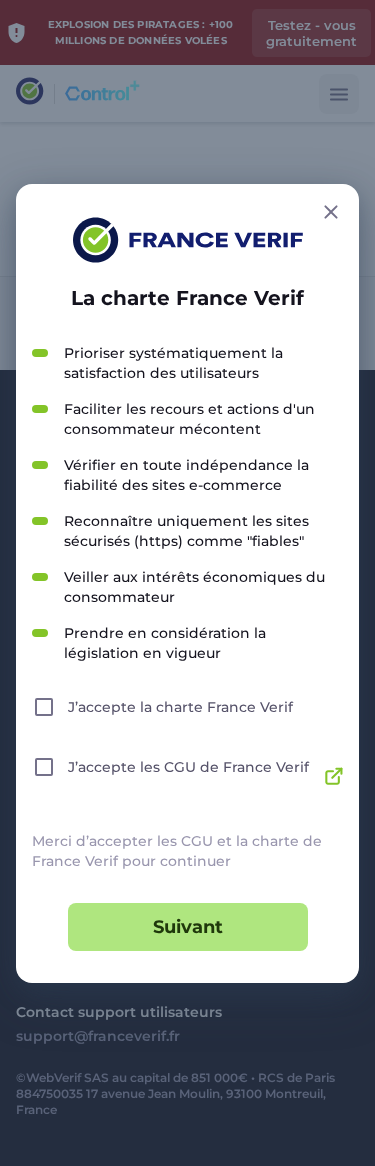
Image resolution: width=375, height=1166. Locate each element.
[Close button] (331, 212)
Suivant (188, 927)
